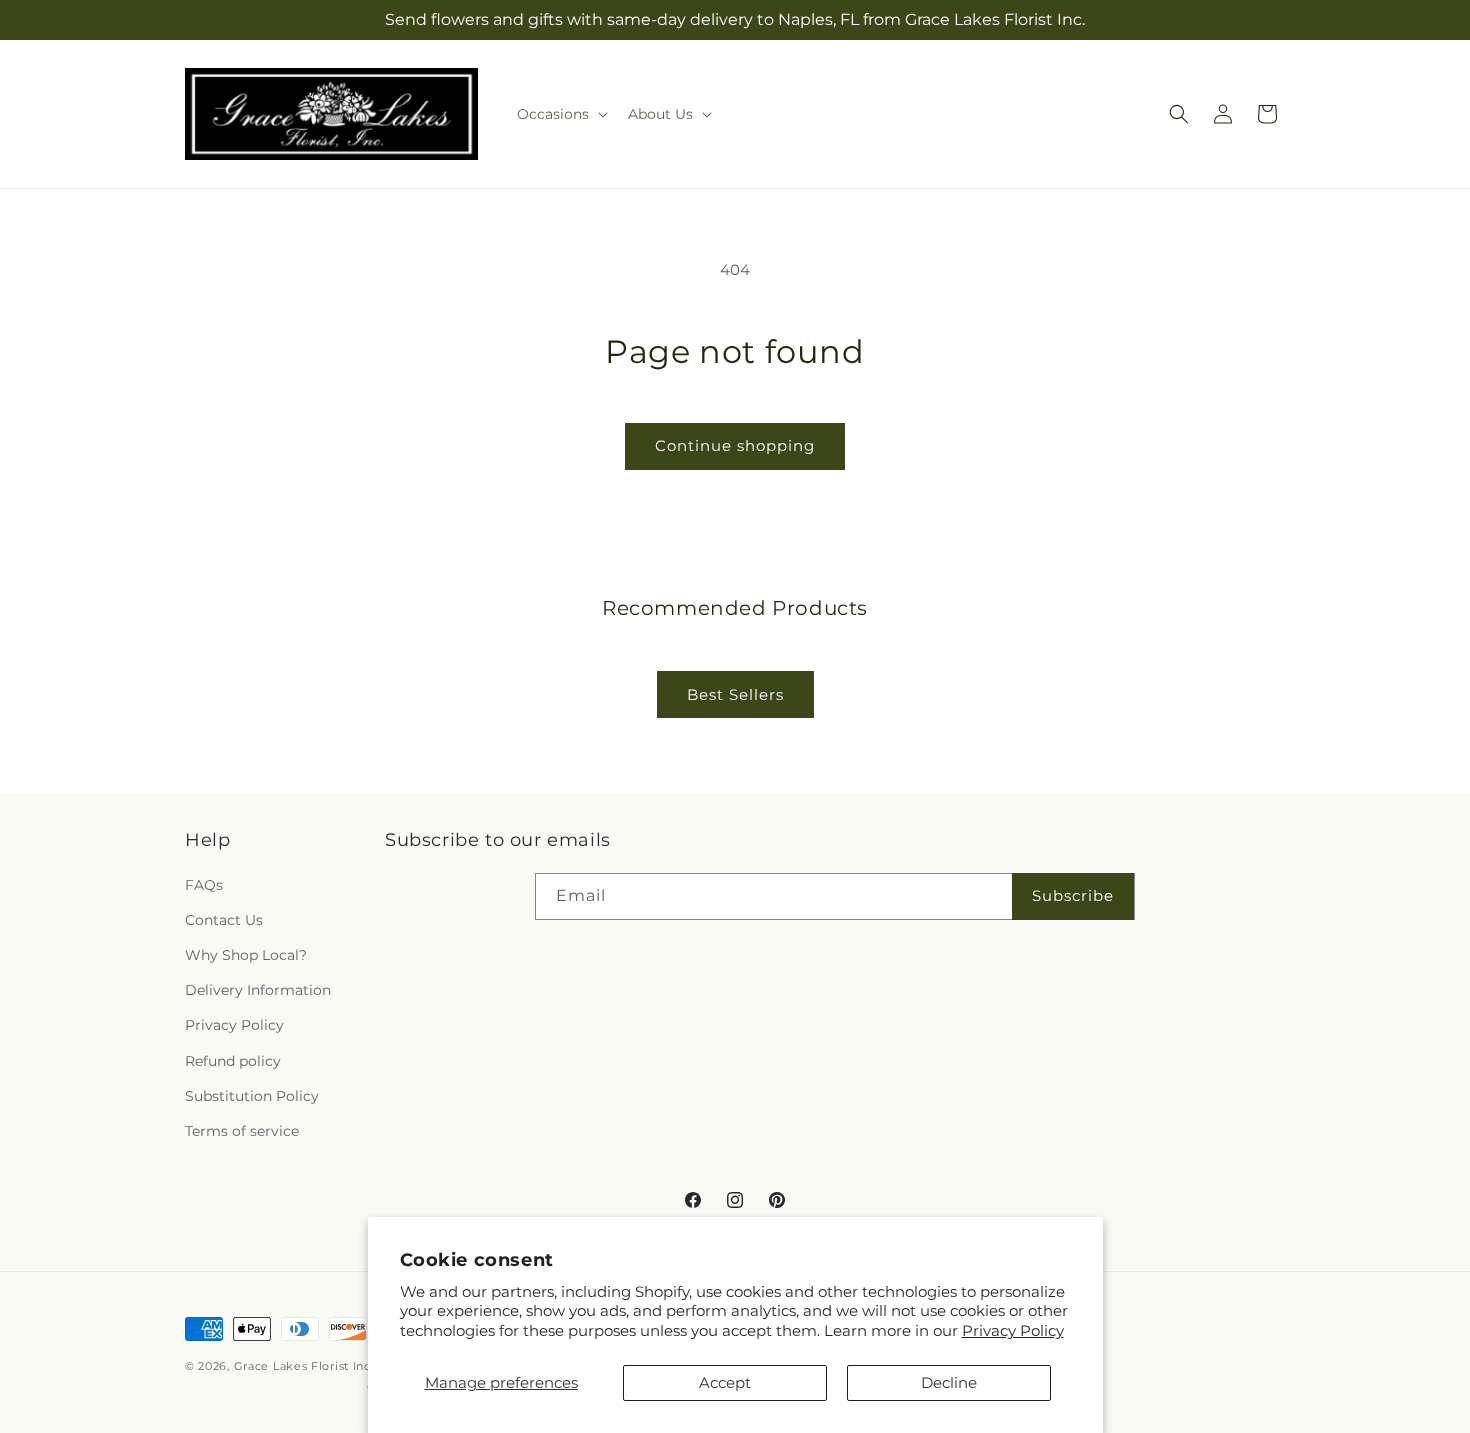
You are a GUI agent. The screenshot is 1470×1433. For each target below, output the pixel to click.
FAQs (204, 885)
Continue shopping (735, 445)
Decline (949, 1382)
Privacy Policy (1013, 1330)
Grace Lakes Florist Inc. (304, 1366)
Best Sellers (735, 694)
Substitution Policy (252, 1096)
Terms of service (242, 1131)
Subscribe (1073, 895)
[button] (560, 114)
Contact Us (224, 920)
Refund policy (233, 1061)
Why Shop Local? (246, 955)
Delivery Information (258, 990)
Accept (725, 1382)
